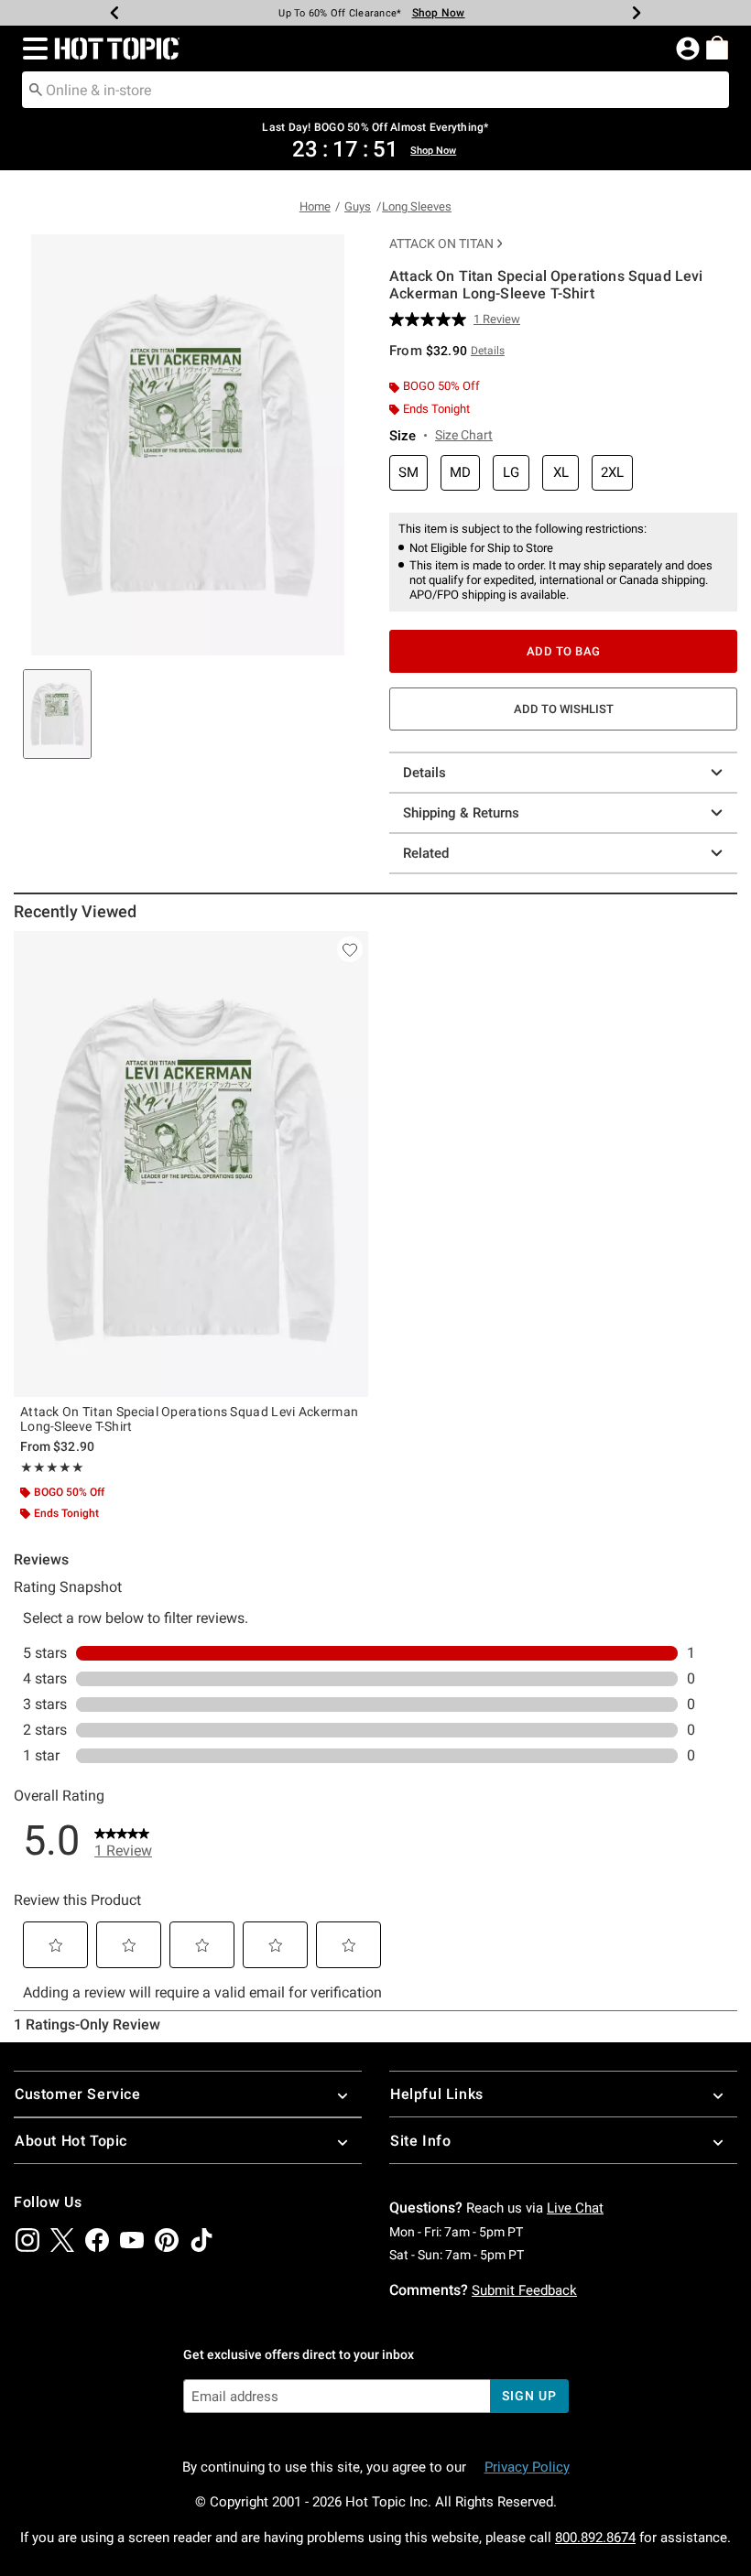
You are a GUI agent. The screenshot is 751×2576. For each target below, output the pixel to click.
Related (426, 853)
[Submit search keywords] (36, 89)
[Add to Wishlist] (350, 949)
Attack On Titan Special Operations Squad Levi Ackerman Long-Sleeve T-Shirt (189, 1419)
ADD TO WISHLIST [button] (564, 709)
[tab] (57, 714)
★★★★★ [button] (52, 1467)
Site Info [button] (420, 2141)
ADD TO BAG (564, 651)
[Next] (637, 13)
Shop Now (439, 13)
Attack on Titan (441, 244)
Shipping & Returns (461, 813)
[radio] (408, 473)
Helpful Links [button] (437, 2094)
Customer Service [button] (78, 2094)
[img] (27, 2240)
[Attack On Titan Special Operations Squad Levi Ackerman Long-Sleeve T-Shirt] (191, 1164)
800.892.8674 (595, 2538)
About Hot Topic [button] (71, 2141)
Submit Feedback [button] (524, 2290)
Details (424, 773)
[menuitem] (717, 48)
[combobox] (375, 90)
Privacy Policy (527, 2467)
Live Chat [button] (575, 2208)
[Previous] (114, 13)
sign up (529, 2396)
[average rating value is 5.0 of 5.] (431, 319)
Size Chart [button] (464, 435)
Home (315, 206)
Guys (358, 206)
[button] (32, 49)
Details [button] (488, 351)
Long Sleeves (417, 206)
